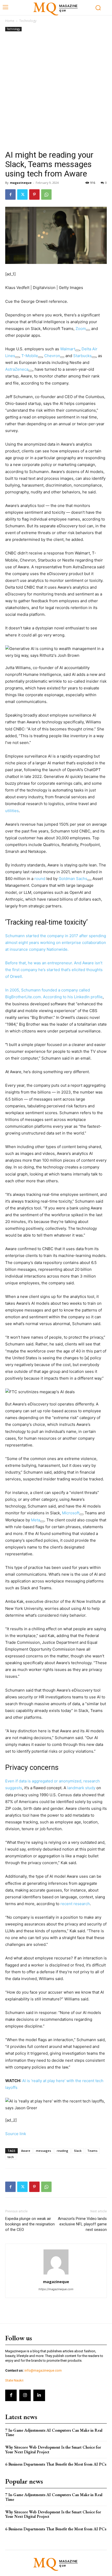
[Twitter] (22, 194)
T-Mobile (30, 356)
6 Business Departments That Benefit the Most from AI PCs (56, 2464)
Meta (36, 1520)
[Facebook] (10, 194)
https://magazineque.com (56, 2289)
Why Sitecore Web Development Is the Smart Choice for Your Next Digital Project (53, 2450)
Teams (92, 2151)
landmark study (81, 1788)
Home (10, 21)
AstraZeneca (17, 369)
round (40, 879)
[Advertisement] (56, 91)
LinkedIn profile (88, 997)
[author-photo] (56, 2274)
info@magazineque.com (43, 2370)
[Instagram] (25, 2395)
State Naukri (14, 2380)
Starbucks (82, 356)
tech (11, 2157)
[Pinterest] (34, 194)
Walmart (68, 349)
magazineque (21, 183)
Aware (26, 2151)
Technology (28, 21)
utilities (12, 811)
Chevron (52, 356)
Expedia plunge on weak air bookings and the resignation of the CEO (30, 2224)
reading (63, 2151)
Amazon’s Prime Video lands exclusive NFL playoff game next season (82, 2224)
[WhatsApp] (46, 194)
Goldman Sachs (73, 879)
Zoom (81, 329)
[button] (56, 652)
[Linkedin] (39, 2395)
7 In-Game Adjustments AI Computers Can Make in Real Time (54, 2433)
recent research (75, 1904)
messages (43, 2151)
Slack (78, 2151)
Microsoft (71, 1513)
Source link (16, 2134)
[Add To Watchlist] (88, 330)
